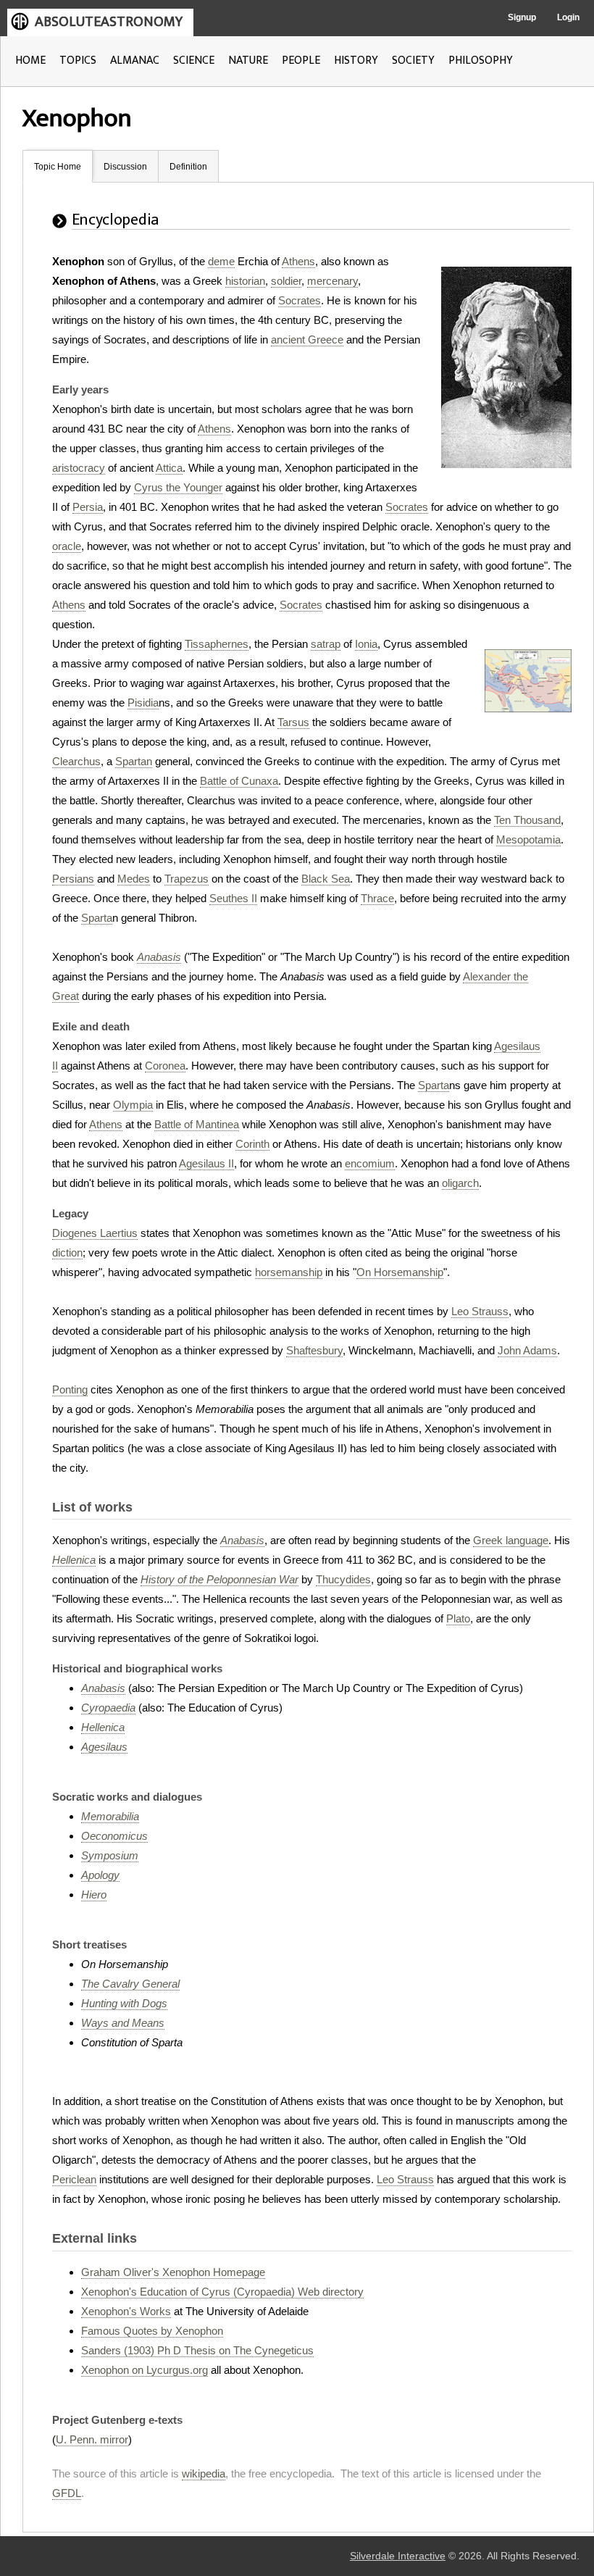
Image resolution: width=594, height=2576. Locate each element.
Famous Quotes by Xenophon (152, 2331)
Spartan (134, 761)
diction (67, 1252)
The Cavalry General (130, 1984)
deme (221, 261)
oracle (67, 546)
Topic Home (58, 167)
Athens (298, 261)
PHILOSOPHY (481, 61)
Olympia (133, 1105)
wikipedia (204, 2473)
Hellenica (74, 1560)
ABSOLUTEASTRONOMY (109, 22)
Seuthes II (233, 898)
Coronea (165, 1066)
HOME (30, 61)
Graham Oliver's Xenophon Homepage (173, 2272)
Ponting (70, 1389)
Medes (134, 879)
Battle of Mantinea (197, 1124)
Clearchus (76, 761)
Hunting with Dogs (124, 2003)
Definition (188, 167)
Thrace (377, 898)
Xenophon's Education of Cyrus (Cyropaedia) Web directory (222, 2292)
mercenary (332, 281)
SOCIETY (413, 61)
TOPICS (78, 61)
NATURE (248, 61)
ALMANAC (135, 61)
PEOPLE (301, 61)
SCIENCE (194, 61)
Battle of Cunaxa (239, 781)
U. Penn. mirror (92, 2439)
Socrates (300, 300)
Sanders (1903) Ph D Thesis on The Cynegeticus (197, 2350)
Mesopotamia (528, 839)
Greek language (511, 1540)
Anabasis (159, 957)
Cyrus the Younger (178, 487)
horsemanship (289, 1272)
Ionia (366, 644)
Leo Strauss (480, 1311)
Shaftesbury (314, 1350)
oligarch (460, 1183)
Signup (522, 17)
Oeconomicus (114, 1836)
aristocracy (79, 468)
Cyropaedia (108, 1708)
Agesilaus (104, 1747)
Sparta (97, 918)
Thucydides (343, 1579)
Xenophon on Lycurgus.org (145, 2370)
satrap (326, 644)
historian (245, 281)
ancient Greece (307, 339)
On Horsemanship (400, 1272)
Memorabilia (110, 1816)
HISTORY (356, 61)
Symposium (110, 1855)
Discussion (125, 167)
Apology (100, 1875)
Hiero (94, 1895)
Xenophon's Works (126, 2311)
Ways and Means (123, 2023)
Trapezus (187, 879)
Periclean (74, 2179)
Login (568, 17)
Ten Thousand (527, 820)
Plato (458, 1618)
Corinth (252, 1144)
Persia (88, 507)
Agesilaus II (206, 1163)
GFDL (67, 2493)
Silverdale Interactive (398, 2556)
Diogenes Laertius (95, 1233)
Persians (73, 879)
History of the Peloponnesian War (219, 1579)
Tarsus (293, 722)
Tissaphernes (217, 644)
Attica (169, 468)
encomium (370, 1163)
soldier (286, 281)
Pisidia (143, 703)
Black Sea (326, 879)
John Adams (527, 1350)
